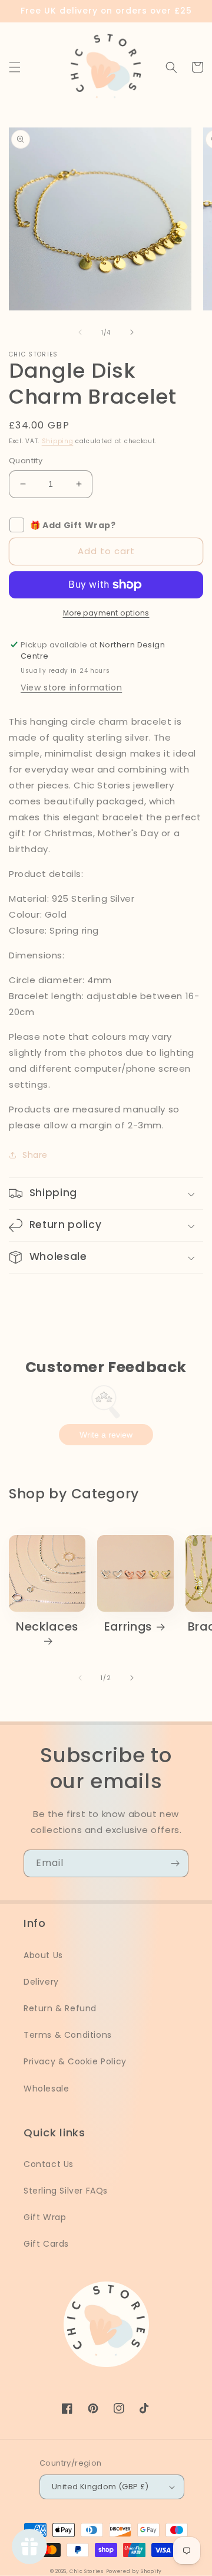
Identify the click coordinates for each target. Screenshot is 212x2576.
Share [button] (35, 1155)
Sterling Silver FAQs (66, 2191)
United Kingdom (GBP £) (100, 2487)
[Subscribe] (175, 1863)
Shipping (58, 441)
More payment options (106, 613)
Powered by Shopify (134, 2571)
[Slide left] (80, 332)
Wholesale (46, 2089)
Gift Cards (46, 2244)
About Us (43, 1955)
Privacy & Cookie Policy (75, 2061)
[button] (15, 67)
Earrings (128, 1627)
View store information (71, 688)
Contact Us (49, 2164)
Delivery (41, 1982)
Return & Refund (60, 2008)
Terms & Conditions (68, 2035)
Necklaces (47, 1627)
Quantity (26, 461)
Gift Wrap (45, 2217)
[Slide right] (132, 332)
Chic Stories (86, 2571)
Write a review (106, 1435)
